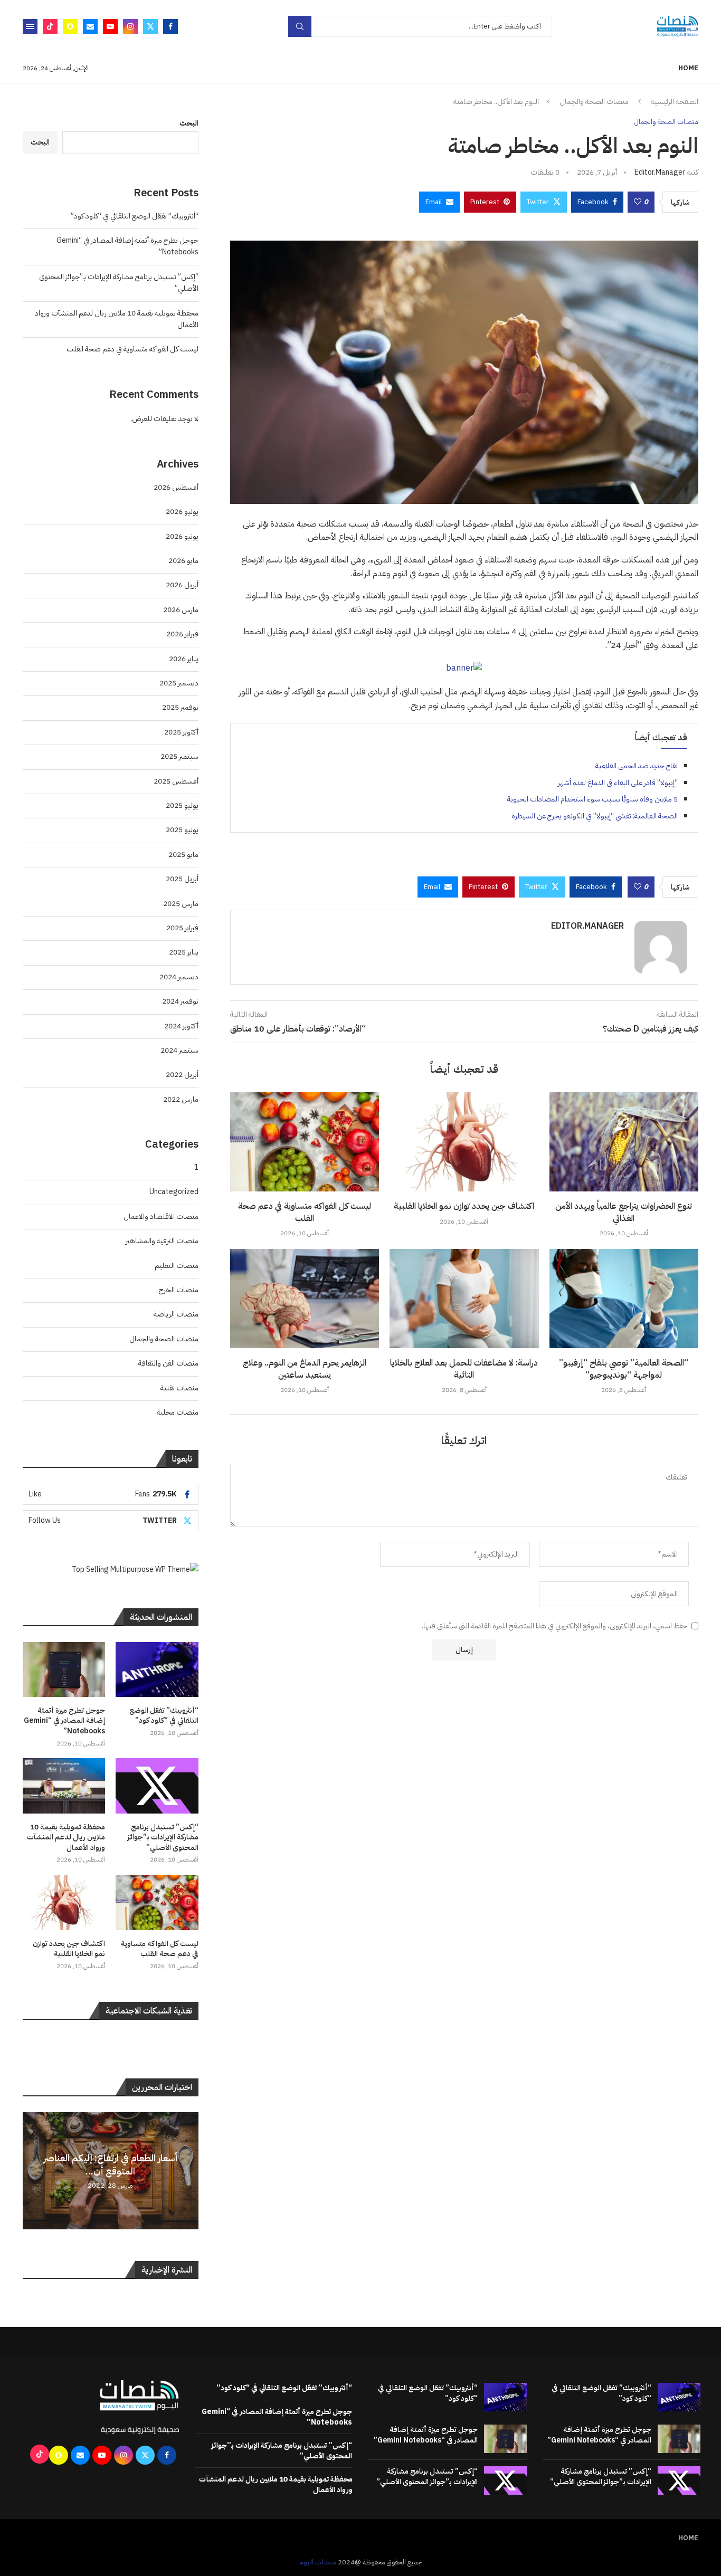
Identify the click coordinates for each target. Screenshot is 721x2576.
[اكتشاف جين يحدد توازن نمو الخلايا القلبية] (464, 1142)
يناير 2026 (184, 659)
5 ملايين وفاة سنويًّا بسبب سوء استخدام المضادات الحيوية (592, 799)
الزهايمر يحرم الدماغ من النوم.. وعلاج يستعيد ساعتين (305, 1369)
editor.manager (660, 172)
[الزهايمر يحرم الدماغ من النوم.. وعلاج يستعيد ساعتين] (305, 1299)
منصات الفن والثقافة (168, 1363)
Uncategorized (174, 1192)
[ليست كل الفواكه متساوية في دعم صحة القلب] (305, 1142)
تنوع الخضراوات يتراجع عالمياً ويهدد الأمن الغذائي (624, 1212)
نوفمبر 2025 (180, 707)
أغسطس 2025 (176, 781)
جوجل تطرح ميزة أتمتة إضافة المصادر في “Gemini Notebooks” (64, 1721)
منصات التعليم (177, 1266)
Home (688, 68)
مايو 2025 (183, 855)
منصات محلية (178, 1412)
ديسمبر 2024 (179, 977)
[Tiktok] (50, 26)
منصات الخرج (179, 1290)
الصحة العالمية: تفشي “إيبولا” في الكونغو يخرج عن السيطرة (595, 816)
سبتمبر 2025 (179, 756)
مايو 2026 (183, 561)
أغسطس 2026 (176, 487)
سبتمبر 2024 (179, 1050)
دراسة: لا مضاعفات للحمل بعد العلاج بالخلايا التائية (464, 1369)
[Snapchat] (70, 26)
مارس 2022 (181, 1099)
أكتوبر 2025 (181, 732)
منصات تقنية (179, 1388)
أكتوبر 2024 (181, 1026)
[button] (32, 2170)
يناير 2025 (184, 952)
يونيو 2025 (182, 830)
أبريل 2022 (182, 1075)
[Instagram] (130, 26)
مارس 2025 (181, 904)
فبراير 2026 (182, 634)
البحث (189, 123)
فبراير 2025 (182, 928)
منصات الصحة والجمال (594, 102)
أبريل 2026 (182, 585)
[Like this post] (638, 202)
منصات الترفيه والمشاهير (162, 1241)
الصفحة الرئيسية (675, 102)
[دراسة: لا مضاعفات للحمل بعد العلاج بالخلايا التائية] (464, 1299)
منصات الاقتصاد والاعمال (161, 1217)
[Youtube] (110, 26)
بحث (300, 26)
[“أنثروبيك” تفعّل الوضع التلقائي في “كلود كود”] (157, 1669)
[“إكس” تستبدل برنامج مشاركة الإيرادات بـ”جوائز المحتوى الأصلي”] (157, 1786)
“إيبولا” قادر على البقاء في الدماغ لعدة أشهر (618, 783)
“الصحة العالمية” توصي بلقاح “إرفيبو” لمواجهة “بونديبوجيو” (624, 1369)
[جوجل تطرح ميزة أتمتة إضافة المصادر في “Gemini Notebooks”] (64, 1669)
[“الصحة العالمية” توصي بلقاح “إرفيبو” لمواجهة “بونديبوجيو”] (624, 1299)
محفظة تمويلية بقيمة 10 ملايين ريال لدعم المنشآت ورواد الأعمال (66, 1838)
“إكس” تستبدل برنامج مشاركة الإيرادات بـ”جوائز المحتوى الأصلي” (163, 1838)
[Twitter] (150, 26)
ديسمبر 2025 (179, 683)
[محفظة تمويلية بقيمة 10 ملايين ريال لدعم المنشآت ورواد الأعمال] (64, 1786)
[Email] (90, 26)
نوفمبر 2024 (180, 1001)
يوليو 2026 (182, 512)
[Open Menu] (30, 26)
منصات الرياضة (176, 1314)
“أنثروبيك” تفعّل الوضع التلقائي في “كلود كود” (135, 216)
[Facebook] (170, 26)
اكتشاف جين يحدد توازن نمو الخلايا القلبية (464, 1206)
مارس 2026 (181, 610)
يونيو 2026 (182, 536)
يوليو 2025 (182, 805)
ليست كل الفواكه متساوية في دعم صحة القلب (305, 1212)
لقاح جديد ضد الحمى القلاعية (637, 766)
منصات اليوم (318, 2562)
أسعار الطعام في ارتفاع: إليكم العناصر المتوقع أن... (111, 2164)
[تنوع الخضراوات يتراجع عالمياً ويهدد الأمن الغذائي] (624, 1142)
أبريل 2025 (182, 879)
